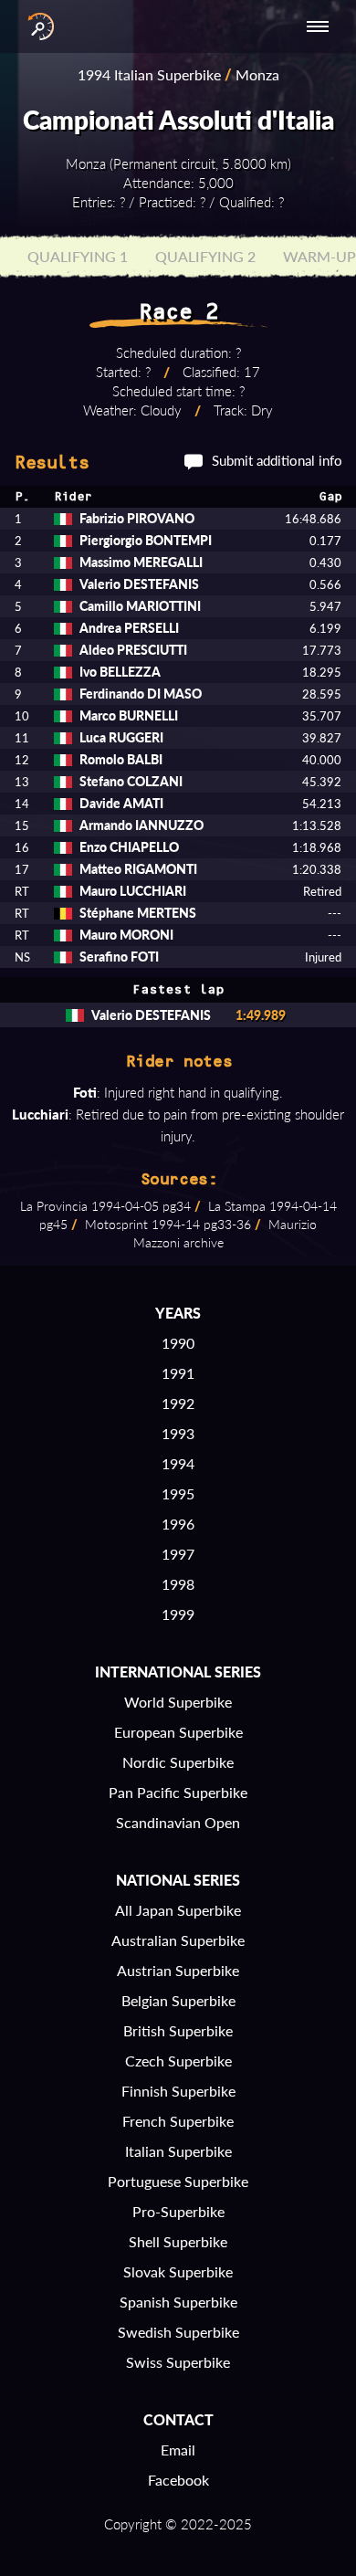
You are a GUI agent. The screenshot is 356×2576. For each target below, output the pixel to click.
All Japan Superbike (178, 1910)
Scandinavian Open (178, 1822)
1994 (178, 1463)
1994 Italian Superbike (149, 74)
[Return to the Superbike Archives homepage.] (37, 26)
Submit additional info (277, 460)
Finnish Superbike (178, 2091)
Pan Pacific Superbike (178, 1792)
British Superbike (178, 2030)
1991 (178, 1373)
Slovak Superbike (178, 2271)
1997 (178, 1554)
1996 (178, 1524)
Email (178, 2450)
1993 (178, 1433)
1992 (178, 1403)
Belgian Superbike (178, 2000)
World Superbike (178, 1702)
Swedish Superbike (178, 2332)
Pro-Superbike (178, 2211)
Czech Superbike (178, 2061)
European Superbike (178, 1732)
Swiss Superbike (178, 2362)
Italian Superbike (178, 2151)
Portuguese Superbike (178, 2181)
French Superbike (178, 2121)
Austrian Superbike (178, 1970)
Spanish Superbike (178, 2302)
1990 (178, 1343)
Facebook (178, 2480)
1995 (178, 1493)
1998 (178, 1584)
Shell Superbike (178, 2241)
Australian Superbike (178, 1940)
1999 (178, 1614)
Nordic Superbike (178, 1762)
